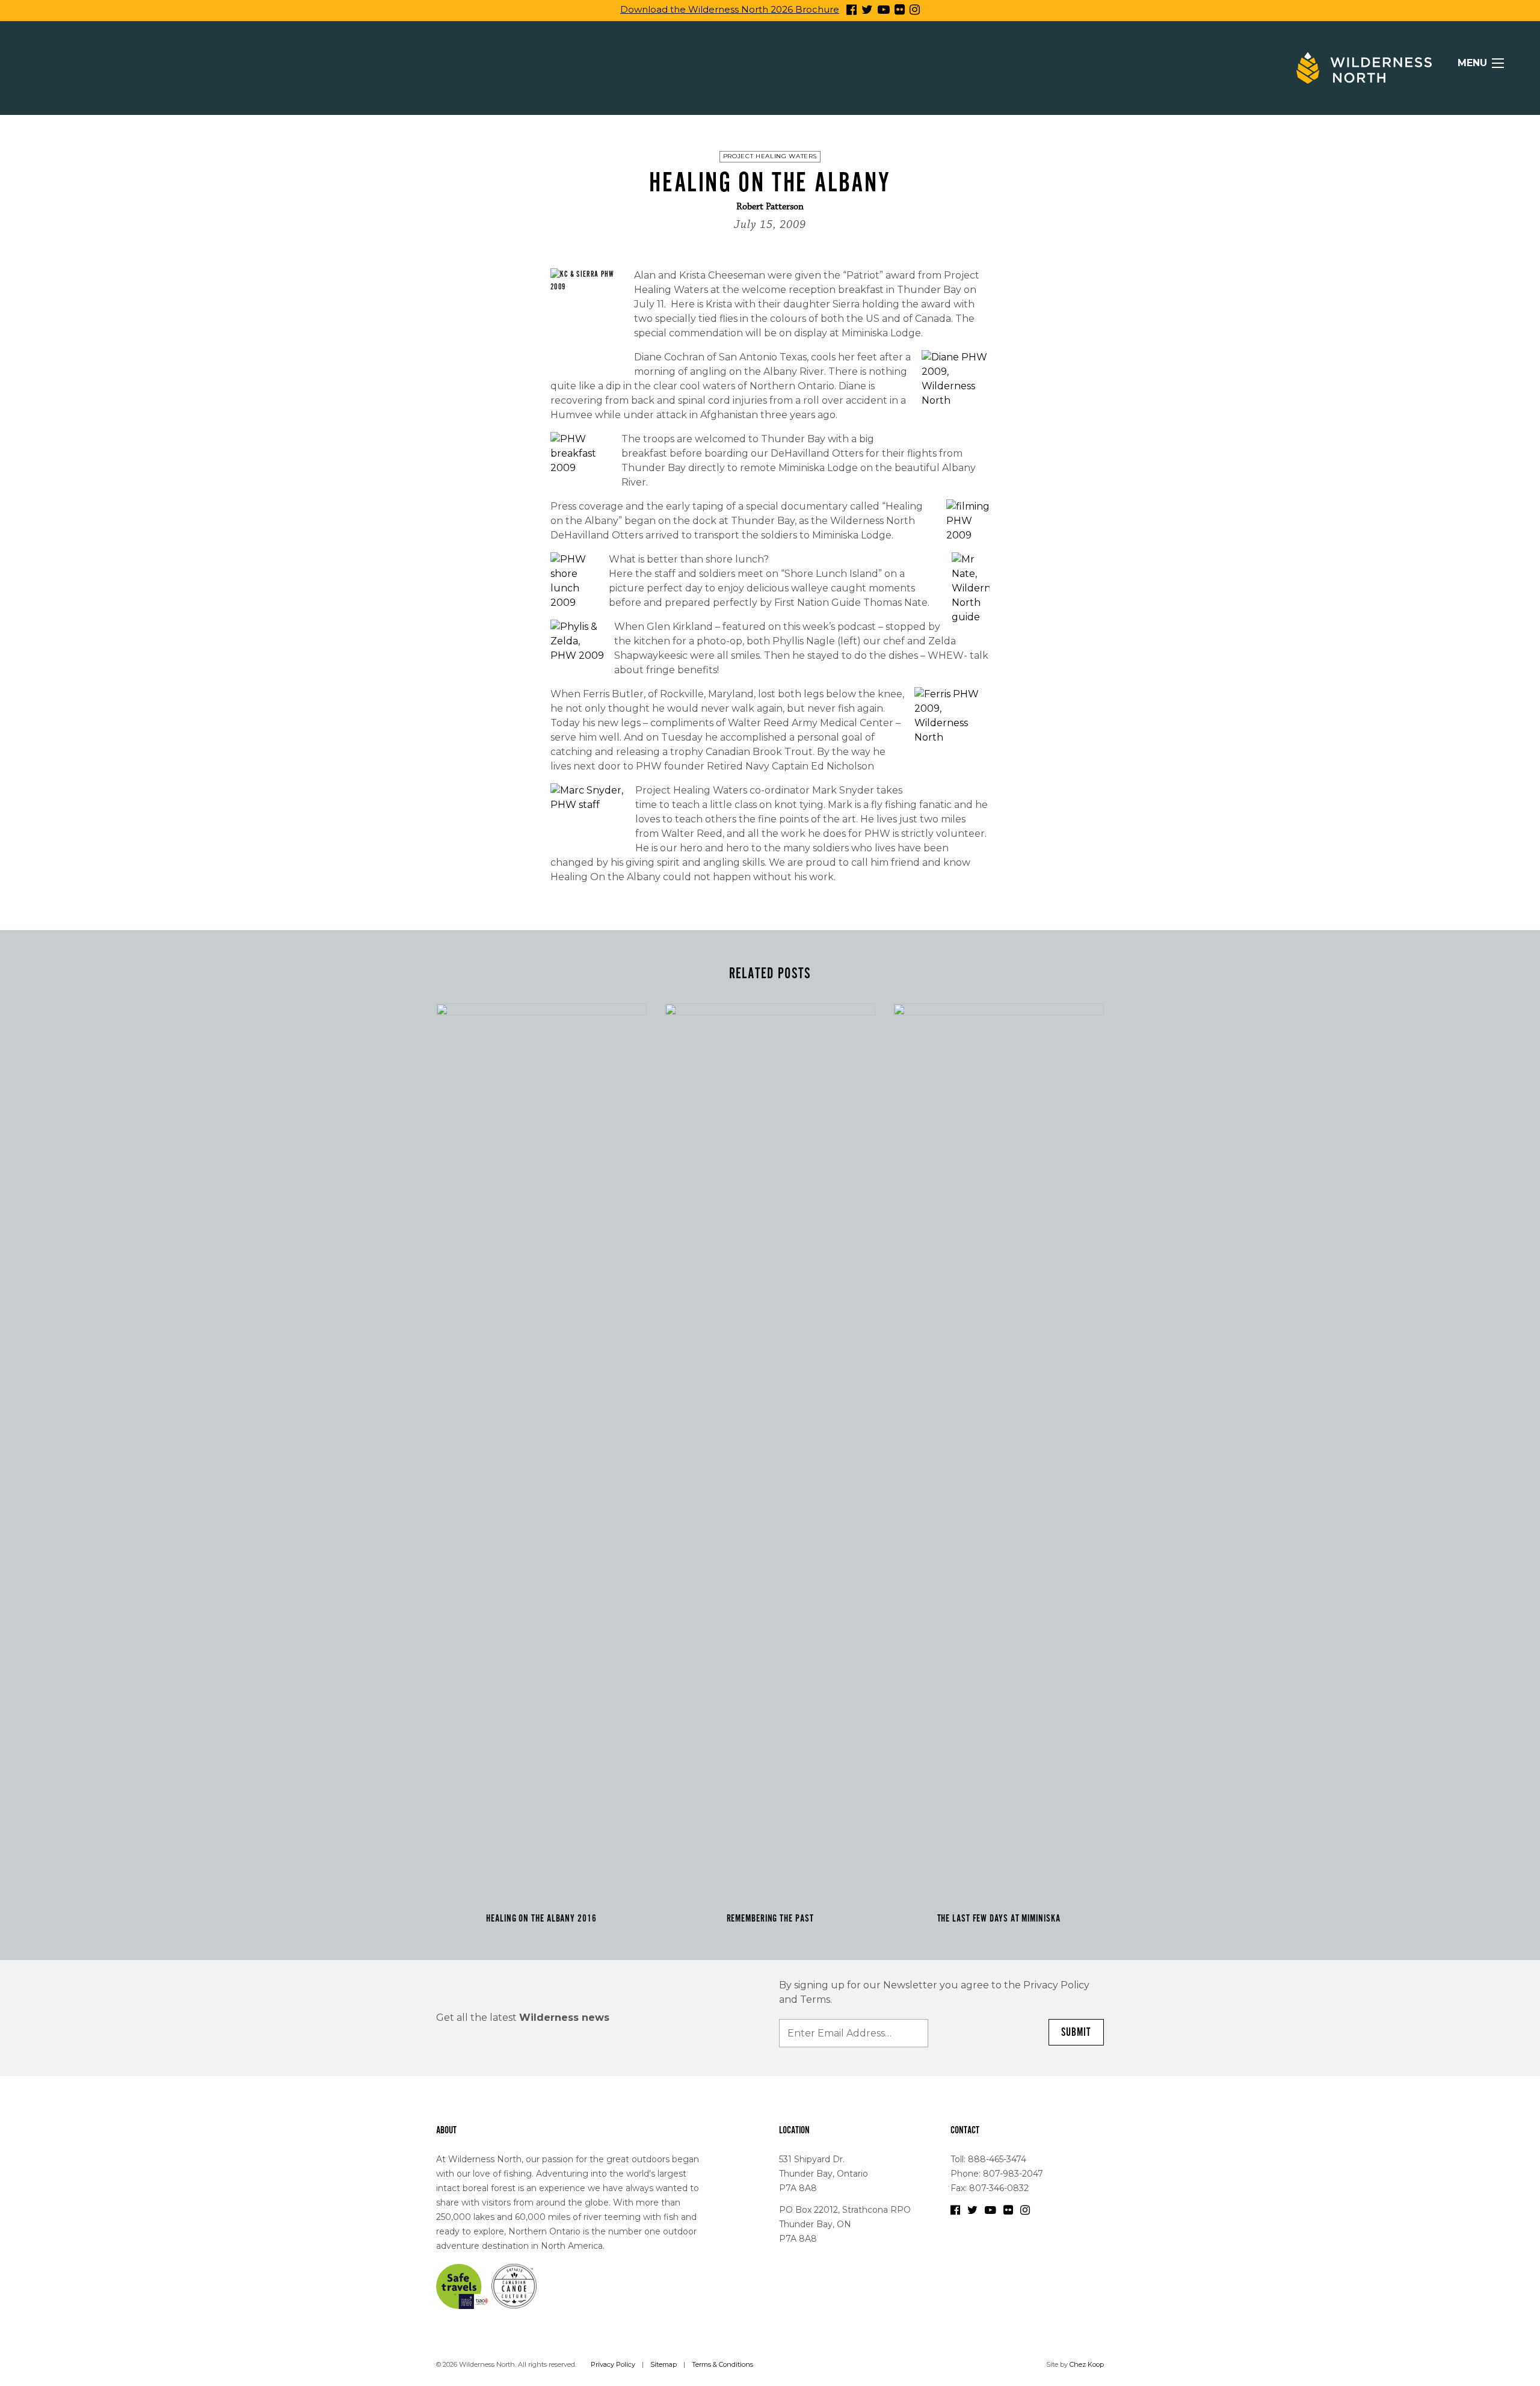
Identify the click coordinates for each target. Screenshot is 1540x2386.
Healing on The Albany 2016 (541, 1919)
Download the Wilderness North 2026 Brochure (730, 9)
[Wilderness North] (1364, 68)
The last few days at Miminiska (999, 1919)
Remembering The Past (770, 1919)
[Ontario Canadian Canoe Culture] (514, 2286)
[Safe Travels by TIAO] (463, 2286)
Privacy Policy (613, 2364)
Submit (1076, 2032)
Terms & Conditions (722, 2364)
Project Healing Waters (770, 156)
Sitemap (664, 2364)
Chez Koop (1087, 2364)
